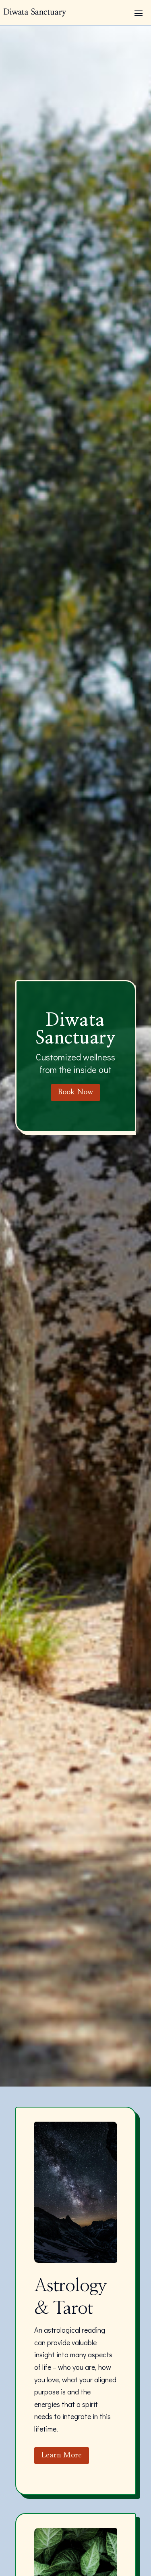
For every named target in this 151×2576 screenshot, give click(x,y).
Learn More (62, 2455)
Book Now (75, 1092)
